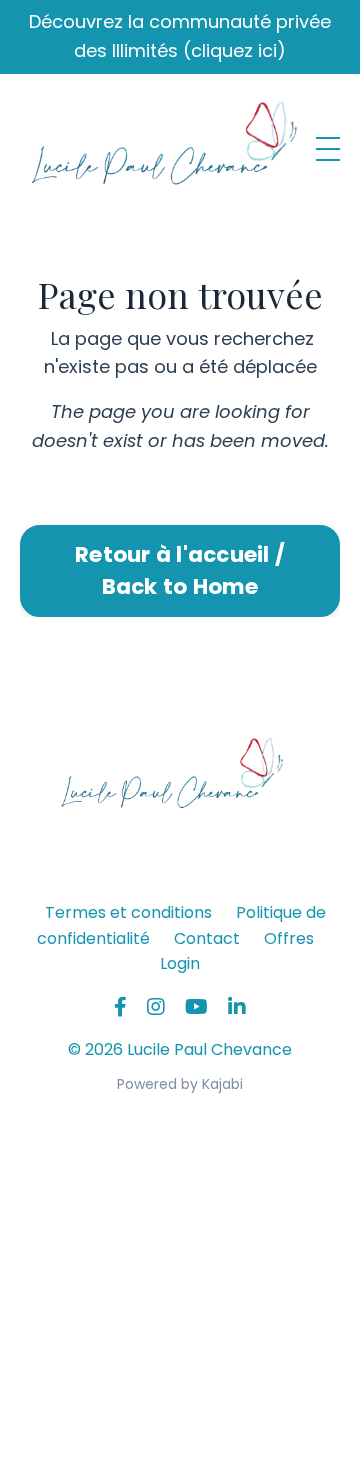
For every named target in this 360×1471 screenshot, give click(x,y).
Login (180, 963)
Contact (207, 938)
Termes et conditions (128, 912)
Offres (289, 938)
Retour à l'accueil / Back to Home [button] (180, 570)
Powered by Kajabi (180, 1084)
